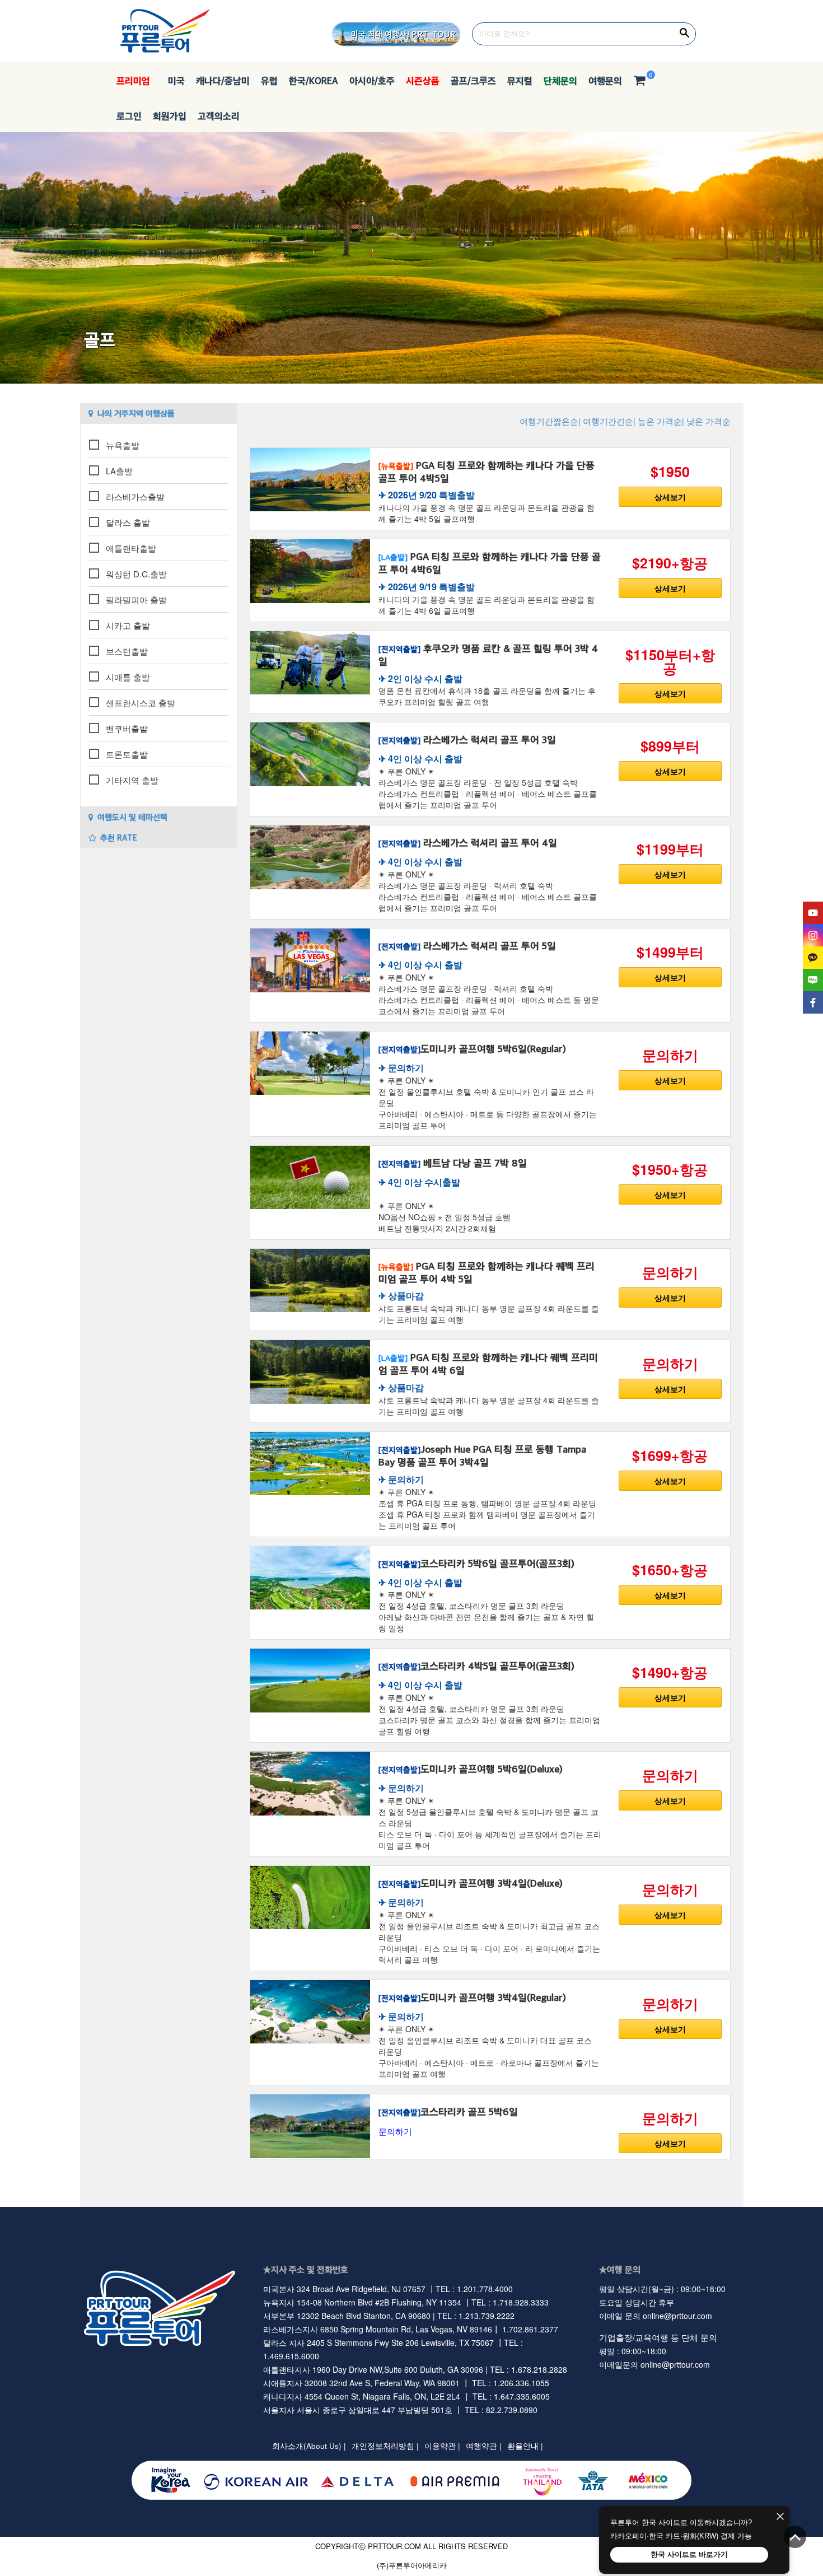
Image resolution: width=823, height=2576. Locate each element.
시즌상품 (423, 81)
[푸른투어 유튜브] (813, 913)
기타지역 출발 (132, 780)
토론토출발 (127, 754)
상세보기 (670, 497)
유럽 (269, 81)
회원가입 (170, 116)
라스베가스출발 (135, 496)
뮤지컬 (520, 81)
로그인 (129, 116)
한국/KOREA (314, 81)
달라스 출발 (128, 522)
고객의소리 (219, 116)
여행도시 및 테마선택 (132, 817)
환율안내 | (525, 2446)
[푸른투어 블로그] (813, 980)
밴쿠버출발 (127, 728)
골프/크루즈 (473, 81)
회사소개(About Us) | (309, 2446)
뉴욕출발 (123, 445)
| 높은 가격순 (658, 421)
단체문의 (560, 81)
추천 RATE (119, 837)
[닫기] (780, 2517)
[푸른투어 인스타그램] (813, 935)
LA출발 (119, 471)
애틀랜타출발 (131, 548)
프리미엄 (133, 81)
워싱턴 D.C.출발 (136, 574)
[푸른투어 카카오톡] (813, 958)
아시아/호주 (372, 81)
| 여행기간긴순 (606, 421)
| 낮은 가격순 (706, 421)
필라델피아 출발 (136, 599)
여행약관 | (484, 2446)
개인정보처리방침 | (385, 2446)
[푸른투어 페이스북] (813, 1002)
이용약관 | (442, 2446)
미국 (173, 81)
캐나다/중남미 (223, 81)
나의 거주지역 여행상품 (136, 413)
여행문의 (605, 81)
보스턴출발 (127, 651)
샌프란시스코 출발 (141, 703)
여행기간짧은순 (549, 421)
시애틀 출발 (128, 677)
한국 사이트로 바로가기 (689, 2554)
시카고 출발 (128, 625)
